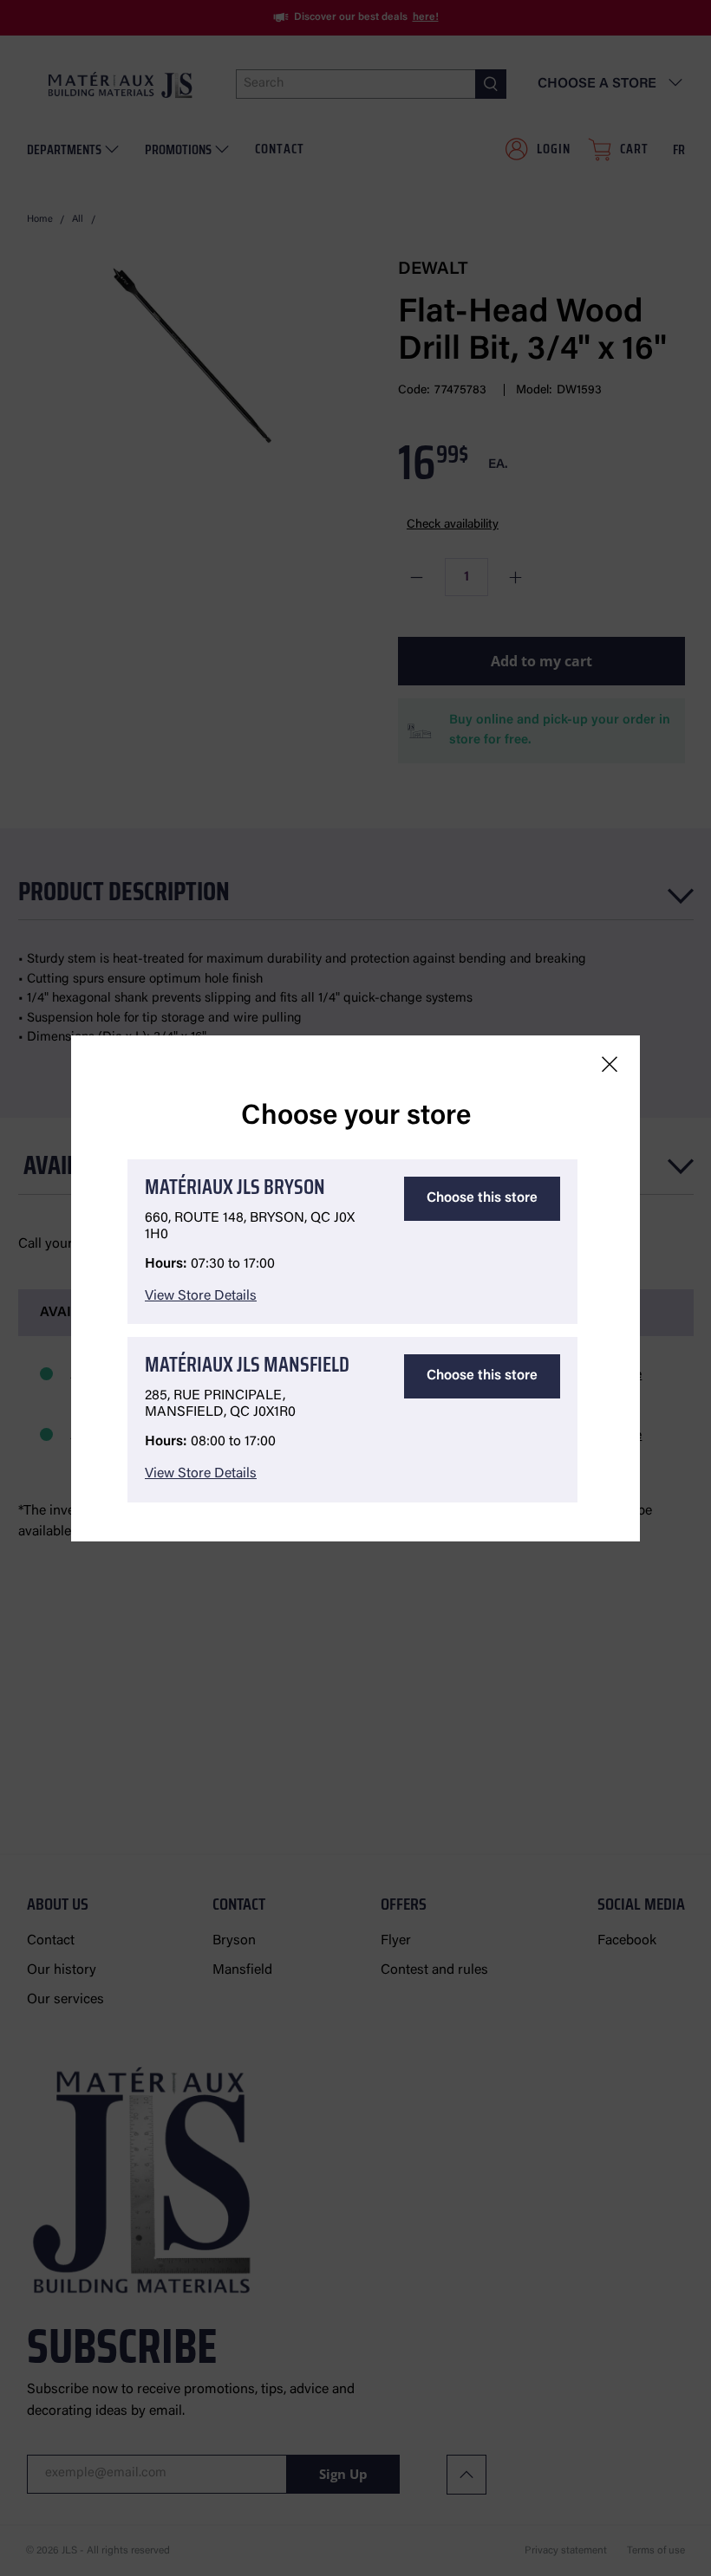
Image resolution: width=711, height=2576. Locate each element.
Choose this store (482, 1198)
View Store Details (201, 1296)
